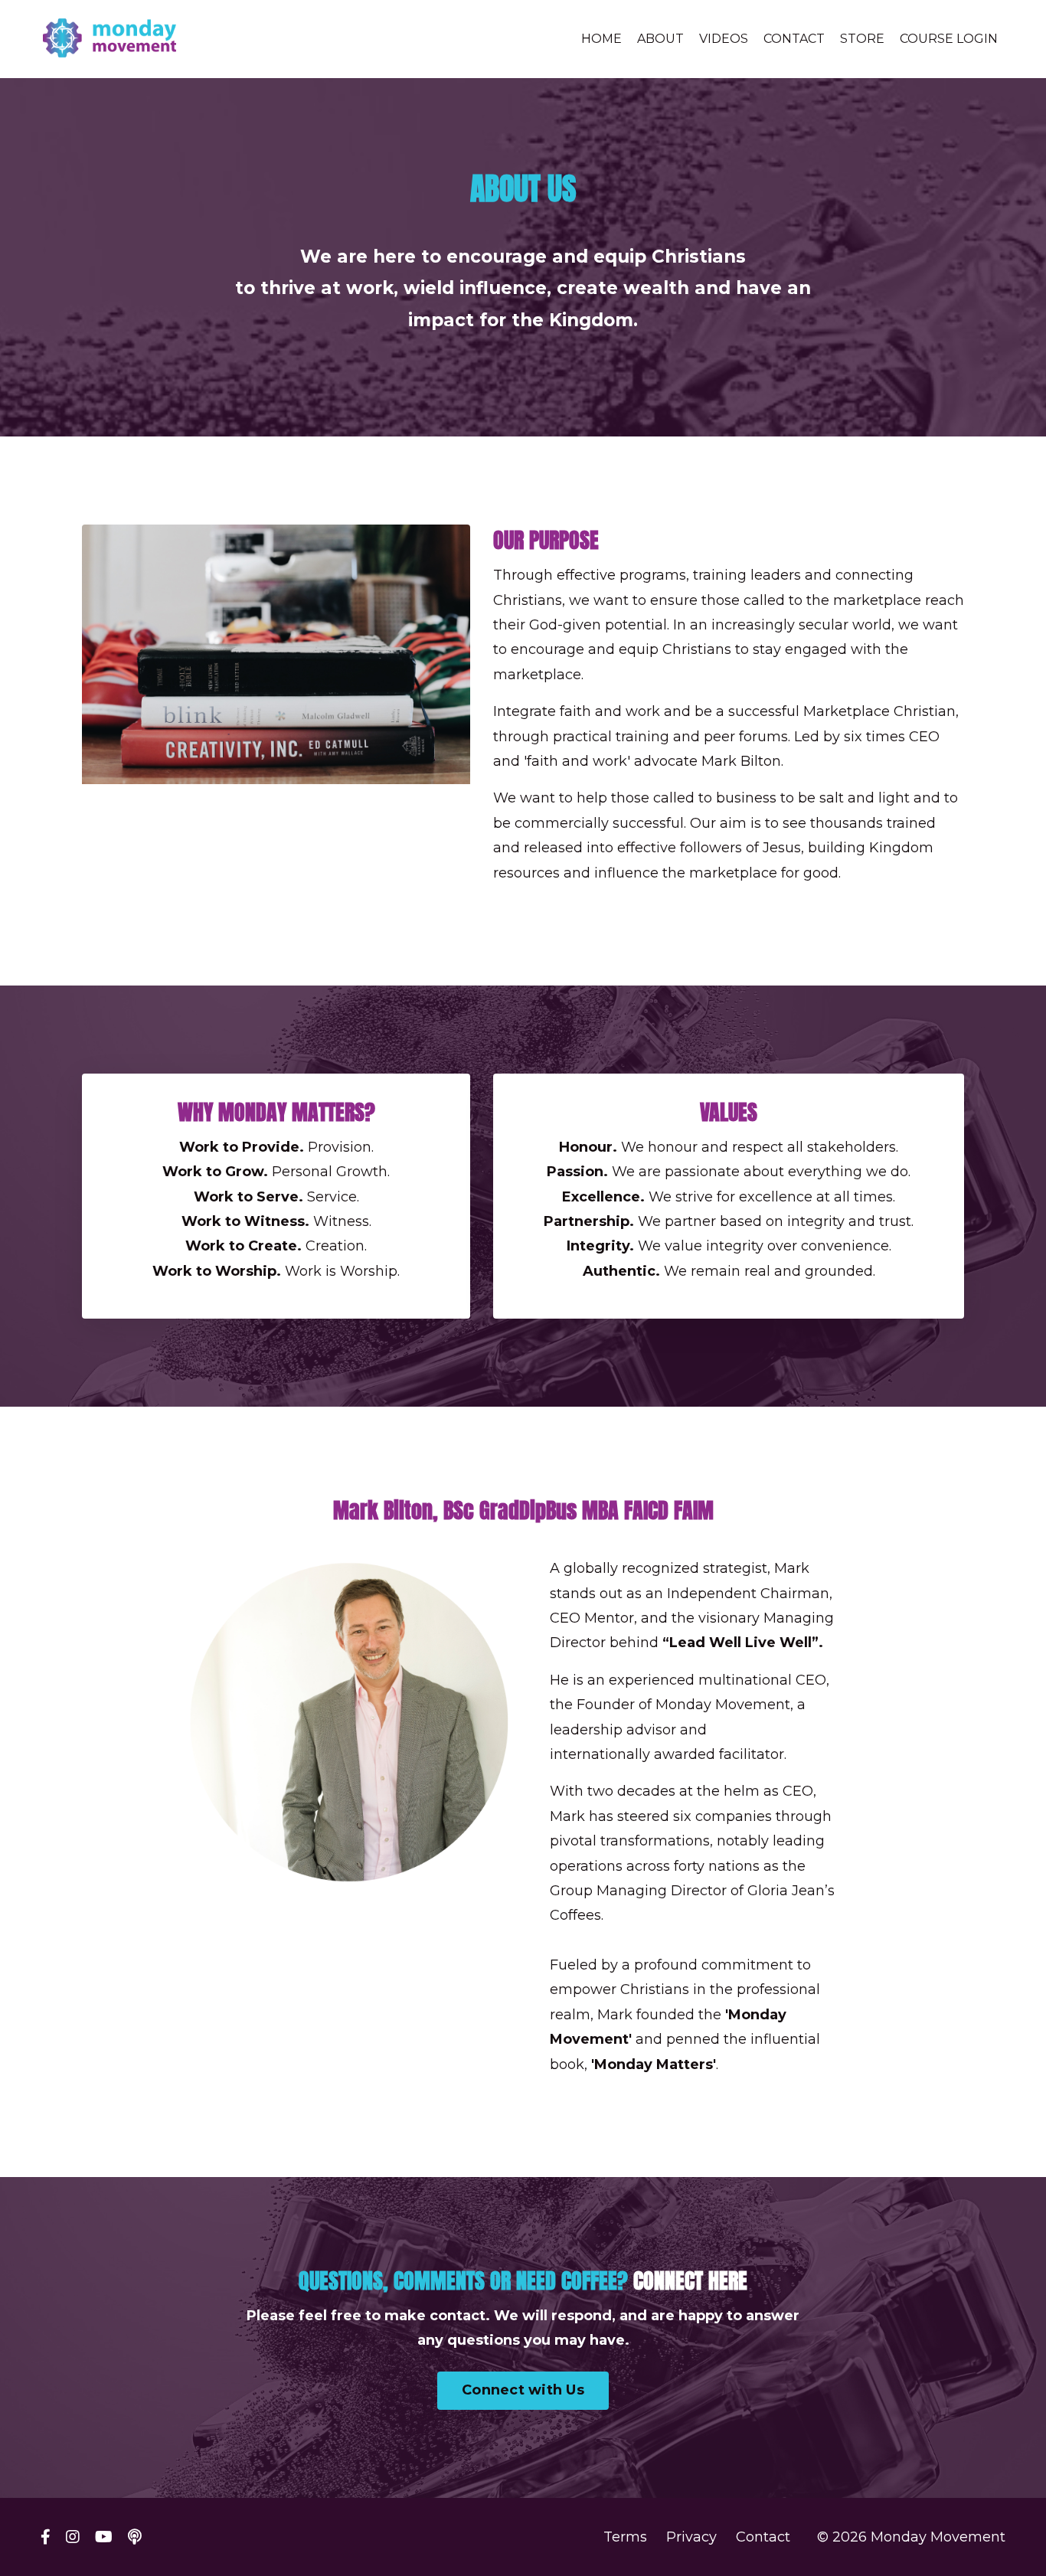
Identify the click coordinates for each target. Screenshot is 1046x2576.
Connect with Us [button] (523, 2390)
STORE (862, 39)
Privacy (691, 2537)
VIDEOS (724, 39)
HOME (601, 39)
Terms (625, 2537)
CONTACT (794, 39)
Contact (763, 2537)
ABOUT (660, 39)
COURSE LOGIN (949, 39)
